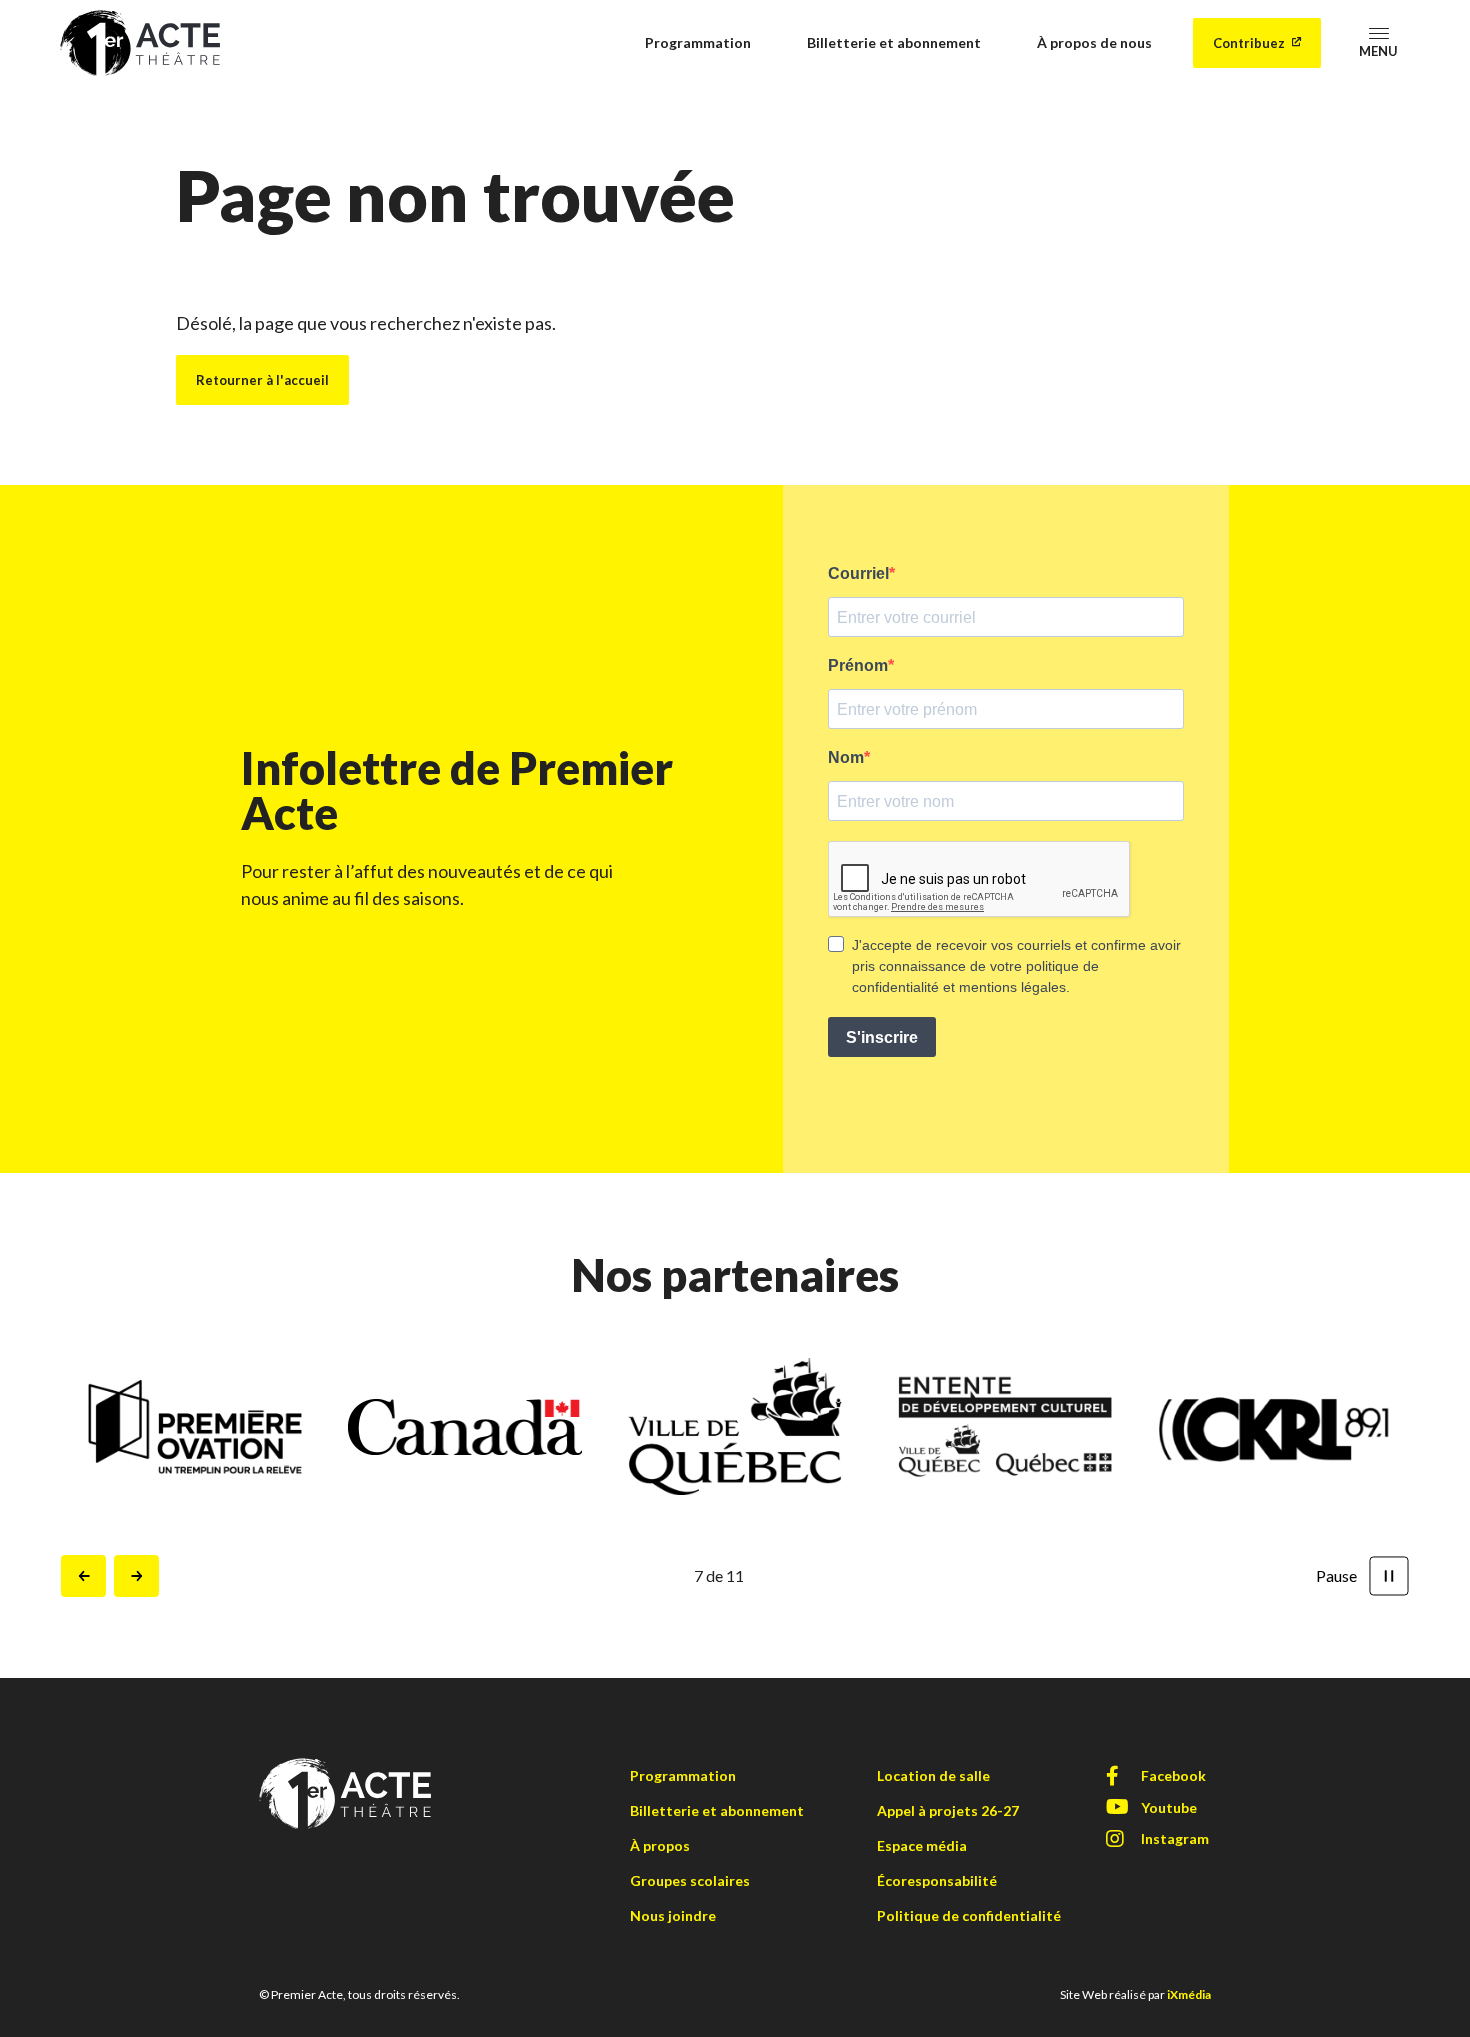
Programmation (698, 42)
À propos (660, 1845)
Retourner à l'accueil (262, 380)
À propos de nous (1094, 42)
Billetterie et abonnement (894, 42)
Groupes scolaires (690, 1880)
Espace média (922, 1845)
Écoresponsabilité (937, 1880)
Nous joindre (673, 1915)
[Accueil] (140, 40)
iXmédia (1189, 1994)
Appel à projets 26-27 (948, 1810)
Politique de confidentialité (969, 1915)
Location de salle (933, 1775)
